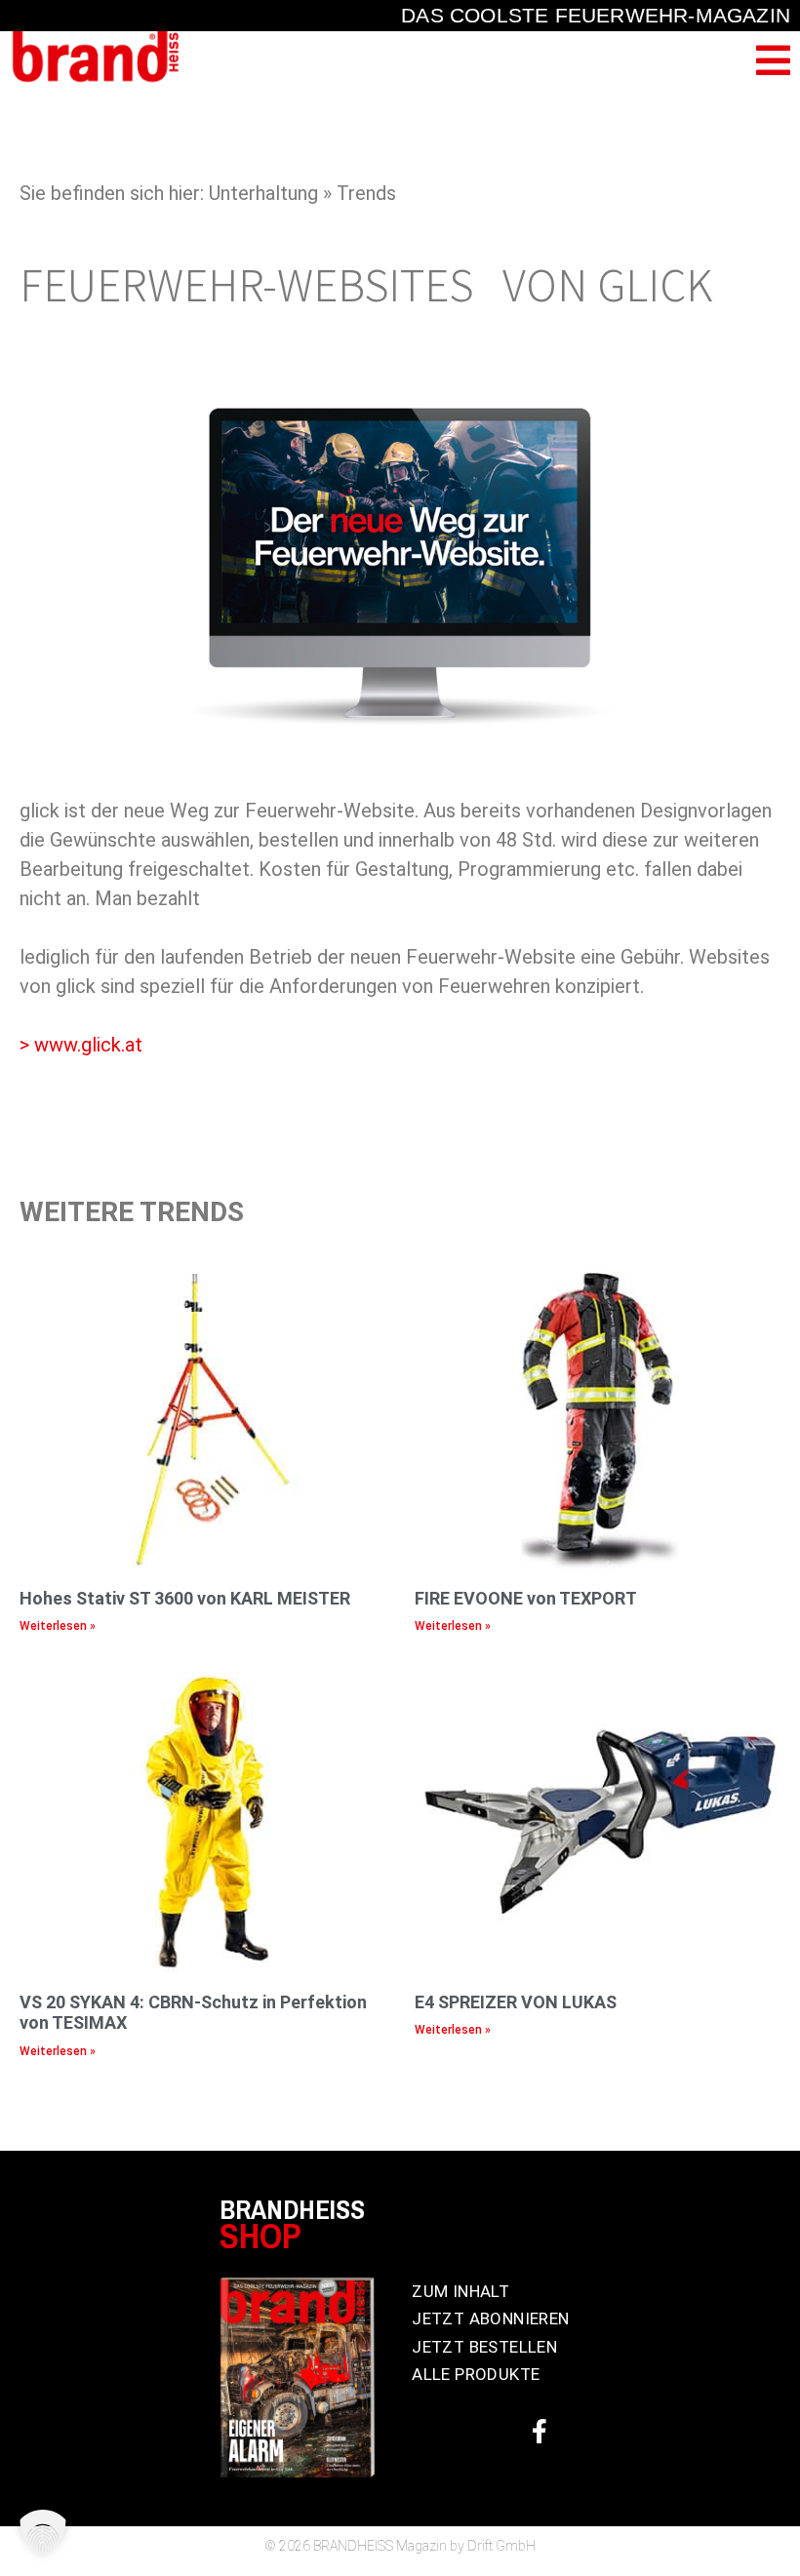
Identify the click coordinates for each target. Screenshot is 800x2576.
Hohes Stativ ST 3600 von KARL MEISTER (185, 1598)
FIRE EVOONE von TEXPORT (526, 1598)
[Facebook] (540, 2431)
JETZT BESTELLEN (484, 2347)
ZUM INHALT (460, 2291)
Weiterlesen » (58, 1626)
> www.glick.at (81, 1045)
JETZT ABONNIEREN (490, 2318)
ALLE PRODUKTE (476, 2374)
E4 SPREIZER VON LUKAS (516, 2002)
